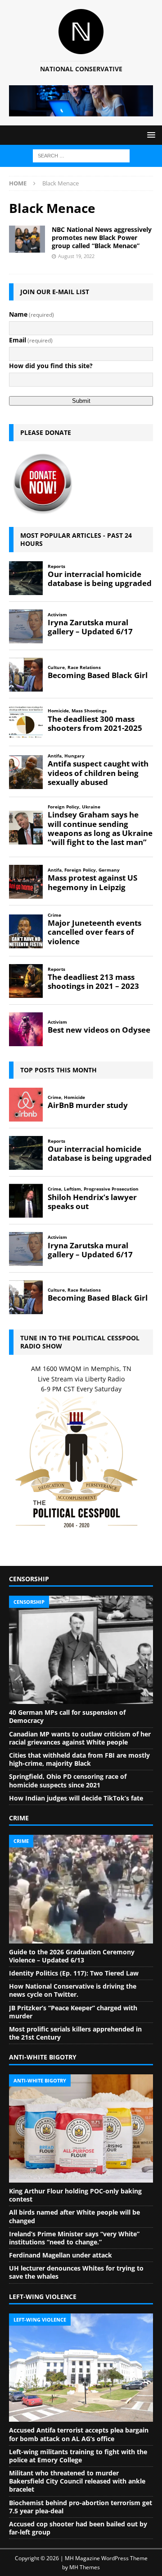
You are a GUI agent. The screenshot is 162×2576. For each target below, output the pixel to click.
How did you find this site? (51, 366)
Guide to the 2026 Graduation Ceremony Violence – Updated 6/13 (72, 1956)
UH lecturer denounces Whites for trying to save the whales (76, 2272)
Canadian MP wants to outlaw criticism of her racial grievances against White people (80, 1738)
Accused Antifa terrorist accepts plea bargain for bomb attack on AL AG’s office (79, 2434)
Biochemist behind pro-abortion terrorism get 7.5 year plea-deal (81, 2507)
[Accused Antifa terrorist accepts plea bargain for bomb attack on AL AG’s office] (81, 2368)
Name (31, 314)
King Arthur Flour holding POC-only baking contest (75, 2195)
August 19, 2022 (76, 256)
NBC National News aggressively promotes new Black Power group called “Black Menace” (102, 238)
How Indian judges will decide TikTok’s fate (76, 1798)
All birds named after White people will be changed (74, 2216)
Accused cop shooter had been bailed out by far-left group (78, 2528)
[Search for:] (81, 155)
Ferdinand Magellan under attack (61, 2255)
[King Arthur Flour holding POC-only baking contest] (81, 2128)
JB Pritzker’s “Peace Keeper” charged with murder (73, 2012)
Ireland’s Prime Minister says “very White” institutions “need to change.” (74, 2238)
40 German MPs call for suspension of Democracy (67, 1716)
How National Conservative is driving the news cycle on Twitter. (73, 1990)
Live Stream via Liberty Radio (81, 1379)
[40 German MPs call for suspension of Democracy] (81, 1650)
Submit (81, 401)
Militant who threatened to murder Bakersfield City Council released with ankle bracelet (77, 2481)
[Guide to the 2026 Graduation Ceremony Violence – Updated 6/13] (81, 1889)
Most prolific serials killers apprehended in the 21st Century (75, 2033)
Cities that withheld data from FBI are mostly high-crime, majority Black (79, 1759)
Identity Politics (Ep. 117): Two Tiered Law (74, 1973)
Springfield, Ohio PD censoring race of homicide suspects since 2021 (68, 1780)
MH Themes (85, 2567)
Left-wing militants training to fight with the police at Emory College (78, 2456)
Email (31, 340)
